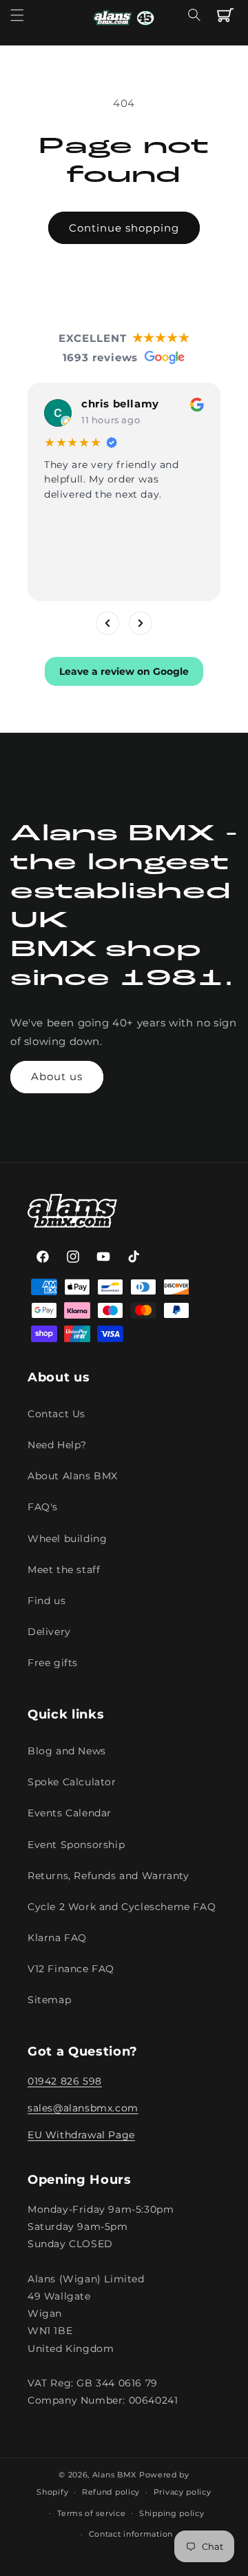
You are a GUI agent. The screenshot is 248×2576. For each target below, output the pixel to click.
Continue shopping (124, 228)
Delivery (49, 1632)
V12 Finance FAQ (71, 1969)
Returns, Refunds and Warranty (108, 1876)
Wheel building (67, 1539)
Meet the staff (64, 1570)
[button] (17, 15)
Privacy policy (183, 2492)
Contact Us (56, 1414)
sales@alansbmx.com (83, 2108)
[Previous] (107, 623)
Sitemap (49, 2000)
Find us (46, 1601)
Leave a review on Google (124, 671)
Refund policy (111, 2492)
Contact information (131, 2534)
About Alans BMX (73, 1476)
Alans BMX (114, 2475)
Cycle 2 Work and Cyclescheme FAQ (122, 1907)
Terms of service (91, 2513)
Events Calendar (70, 1813)
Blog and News (67, 1751)
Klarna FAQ (57, 1938)
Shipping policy (172, 2513)
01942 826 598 (65, 2081)
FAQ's (43, 1507)
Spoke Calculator (72, 1782)
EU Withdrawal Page (81, 2135)
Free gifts (53, 1663)
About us (57, 1076)
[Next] (141, 623)
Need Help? (57, 1445)
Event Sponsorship (76, 1845)
